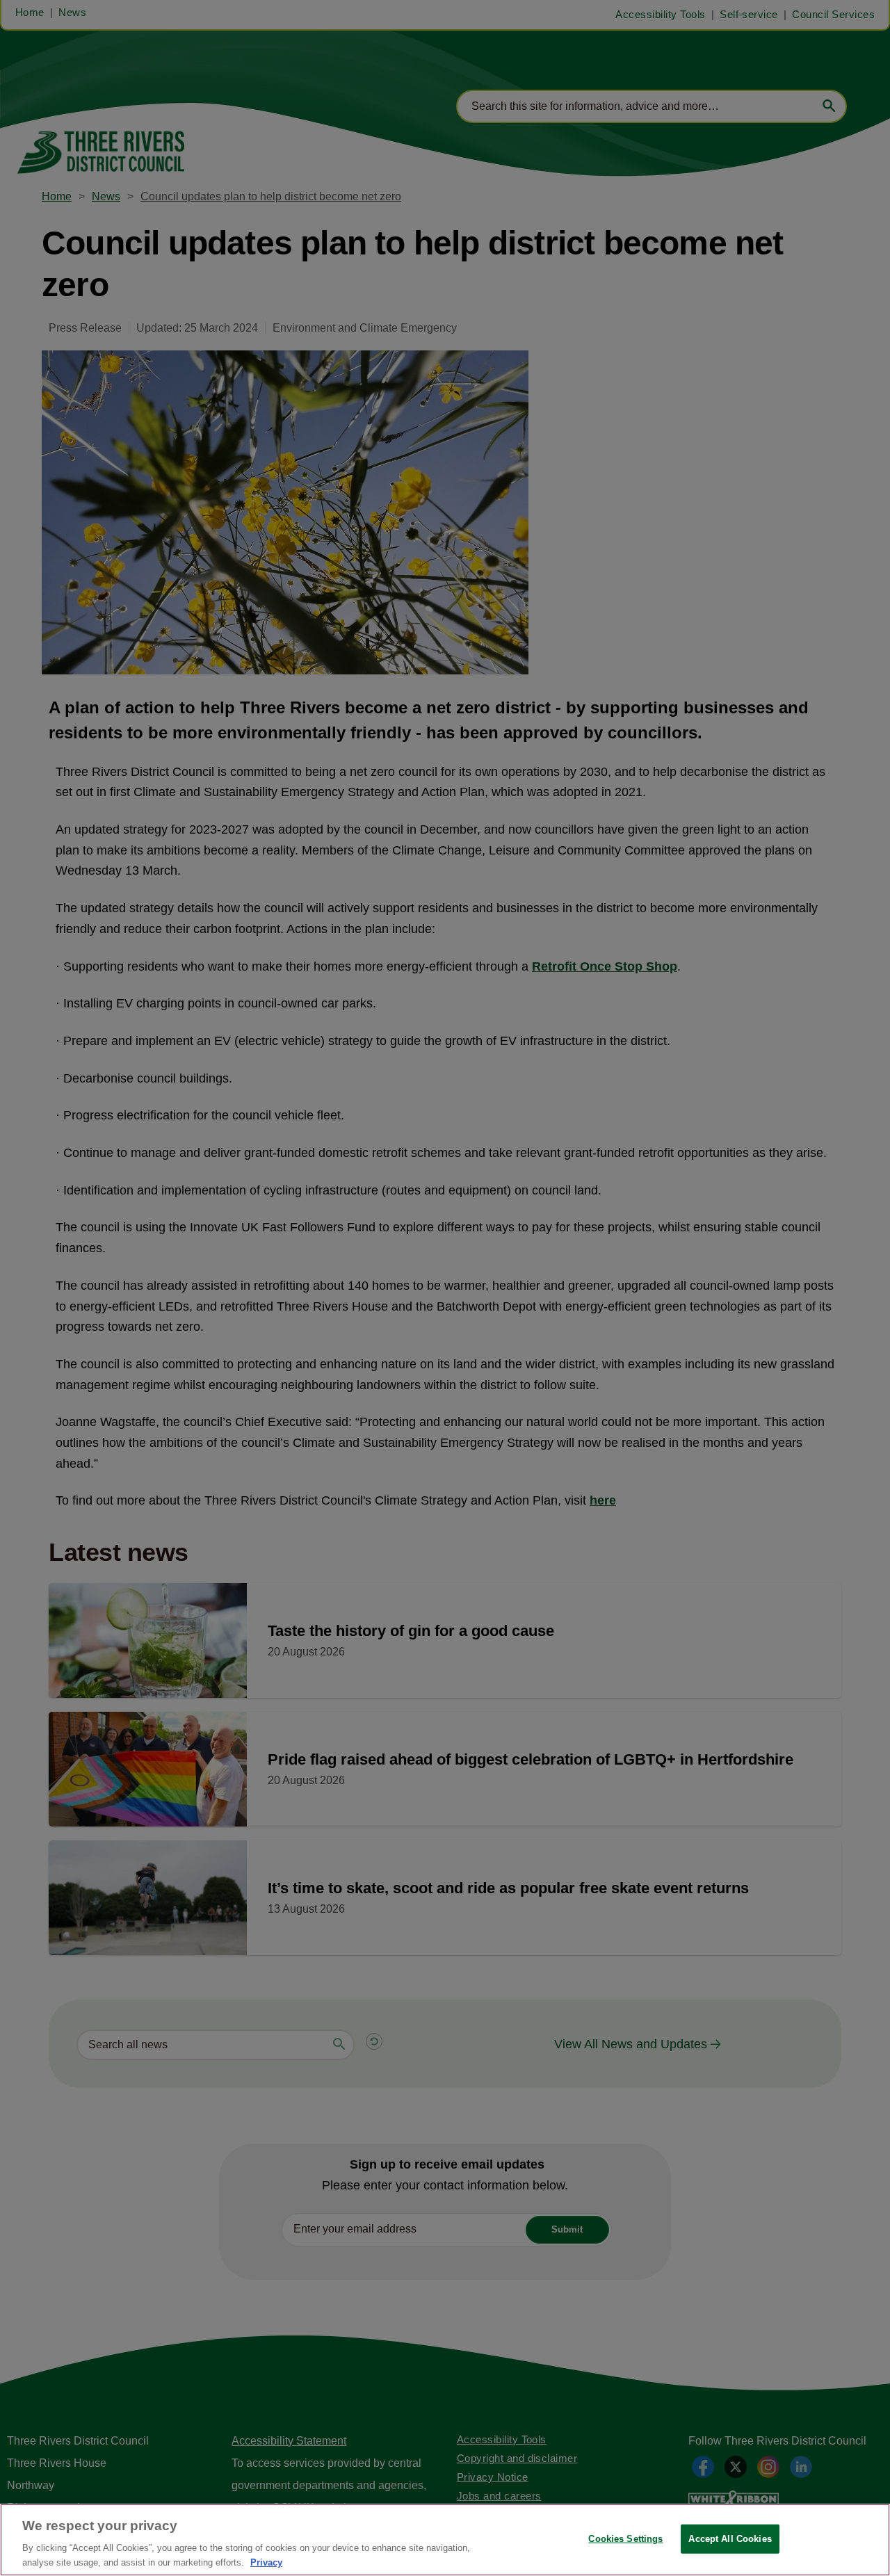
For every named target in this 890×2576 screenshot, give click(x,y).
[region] (445, 2540)
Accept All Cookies (730, 2539)
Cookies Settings (625, 2539)
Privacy (266, 2562)
